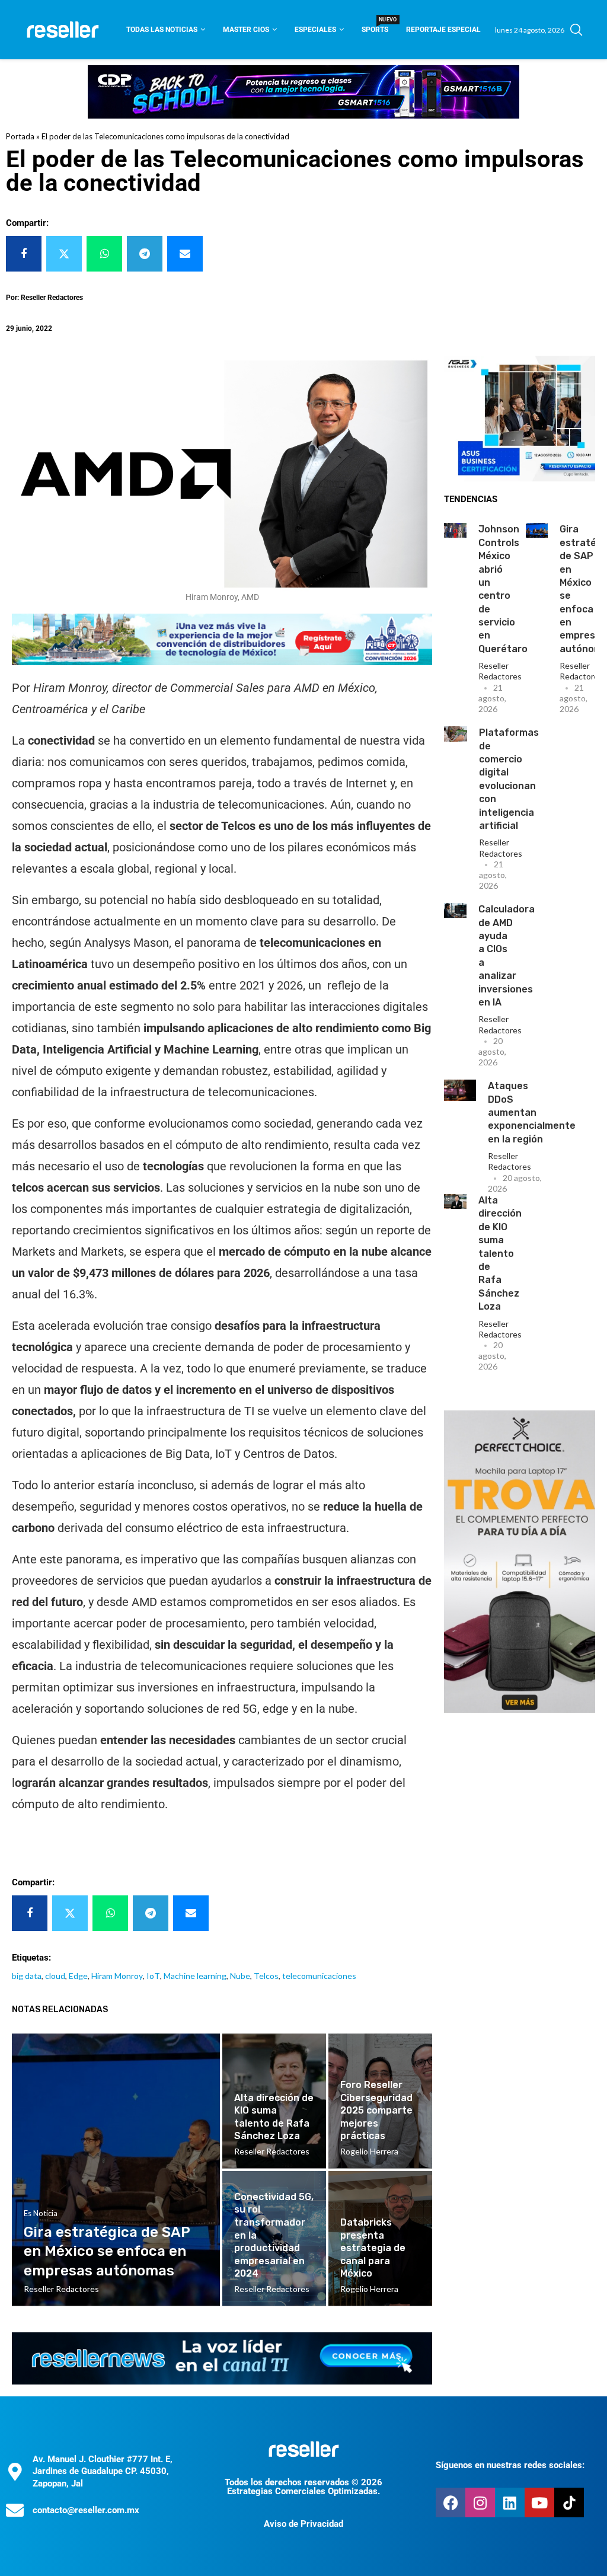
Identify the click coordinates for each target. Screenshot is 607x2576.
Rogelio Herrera (369, 2151)
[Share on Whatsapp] (104, 254)
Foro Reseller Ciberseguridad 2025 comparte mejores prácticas (376, 2110)
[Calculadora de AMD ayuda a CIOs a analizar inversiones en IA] (455, 910)
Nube (240, 1976)
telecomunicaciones (319, 1976)
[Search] (576, 30)
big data (27, 1976)
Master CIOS (246, 30)
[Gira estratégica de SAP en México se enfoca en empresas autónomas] (537, 530)
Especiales (315, 30)
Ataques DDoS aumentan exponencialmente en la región (532, 1113)
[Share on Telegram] (145, 254)
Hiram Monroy (117, 1976)
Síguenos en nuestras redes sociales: (510, 2465)
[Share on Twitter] (64, 254)
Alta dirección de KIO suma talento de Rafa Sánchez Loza (500, 1253)
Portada (20, 136)
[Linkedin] (510, 2502)
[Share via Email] (185, 254)
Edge (78, 1976)
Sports (375, 26)
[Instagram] (480, 2502)
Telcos (266, 1976)
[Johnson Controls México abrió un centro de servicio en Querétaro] (455, 530)
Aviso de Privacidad (303, 2524)
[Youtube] (539, 2502)
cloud (55, 1976)
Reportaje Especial (443, 30)
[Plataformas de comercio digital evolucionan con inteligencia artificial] (456, 734)
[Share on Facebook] (24, 254)
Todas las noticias (162, 30)
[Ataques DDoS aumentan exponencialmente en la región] (460, 1090)
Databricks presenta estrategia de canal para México (373, 2248)
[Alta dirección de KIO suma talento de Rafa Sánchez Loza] (455, 1201)
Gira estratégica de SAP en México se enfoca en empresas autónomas (107, 2251)
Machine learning (195, 1976)
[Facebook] (451, 2502)
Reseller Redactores (500, 671)
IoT (153, 1976)
